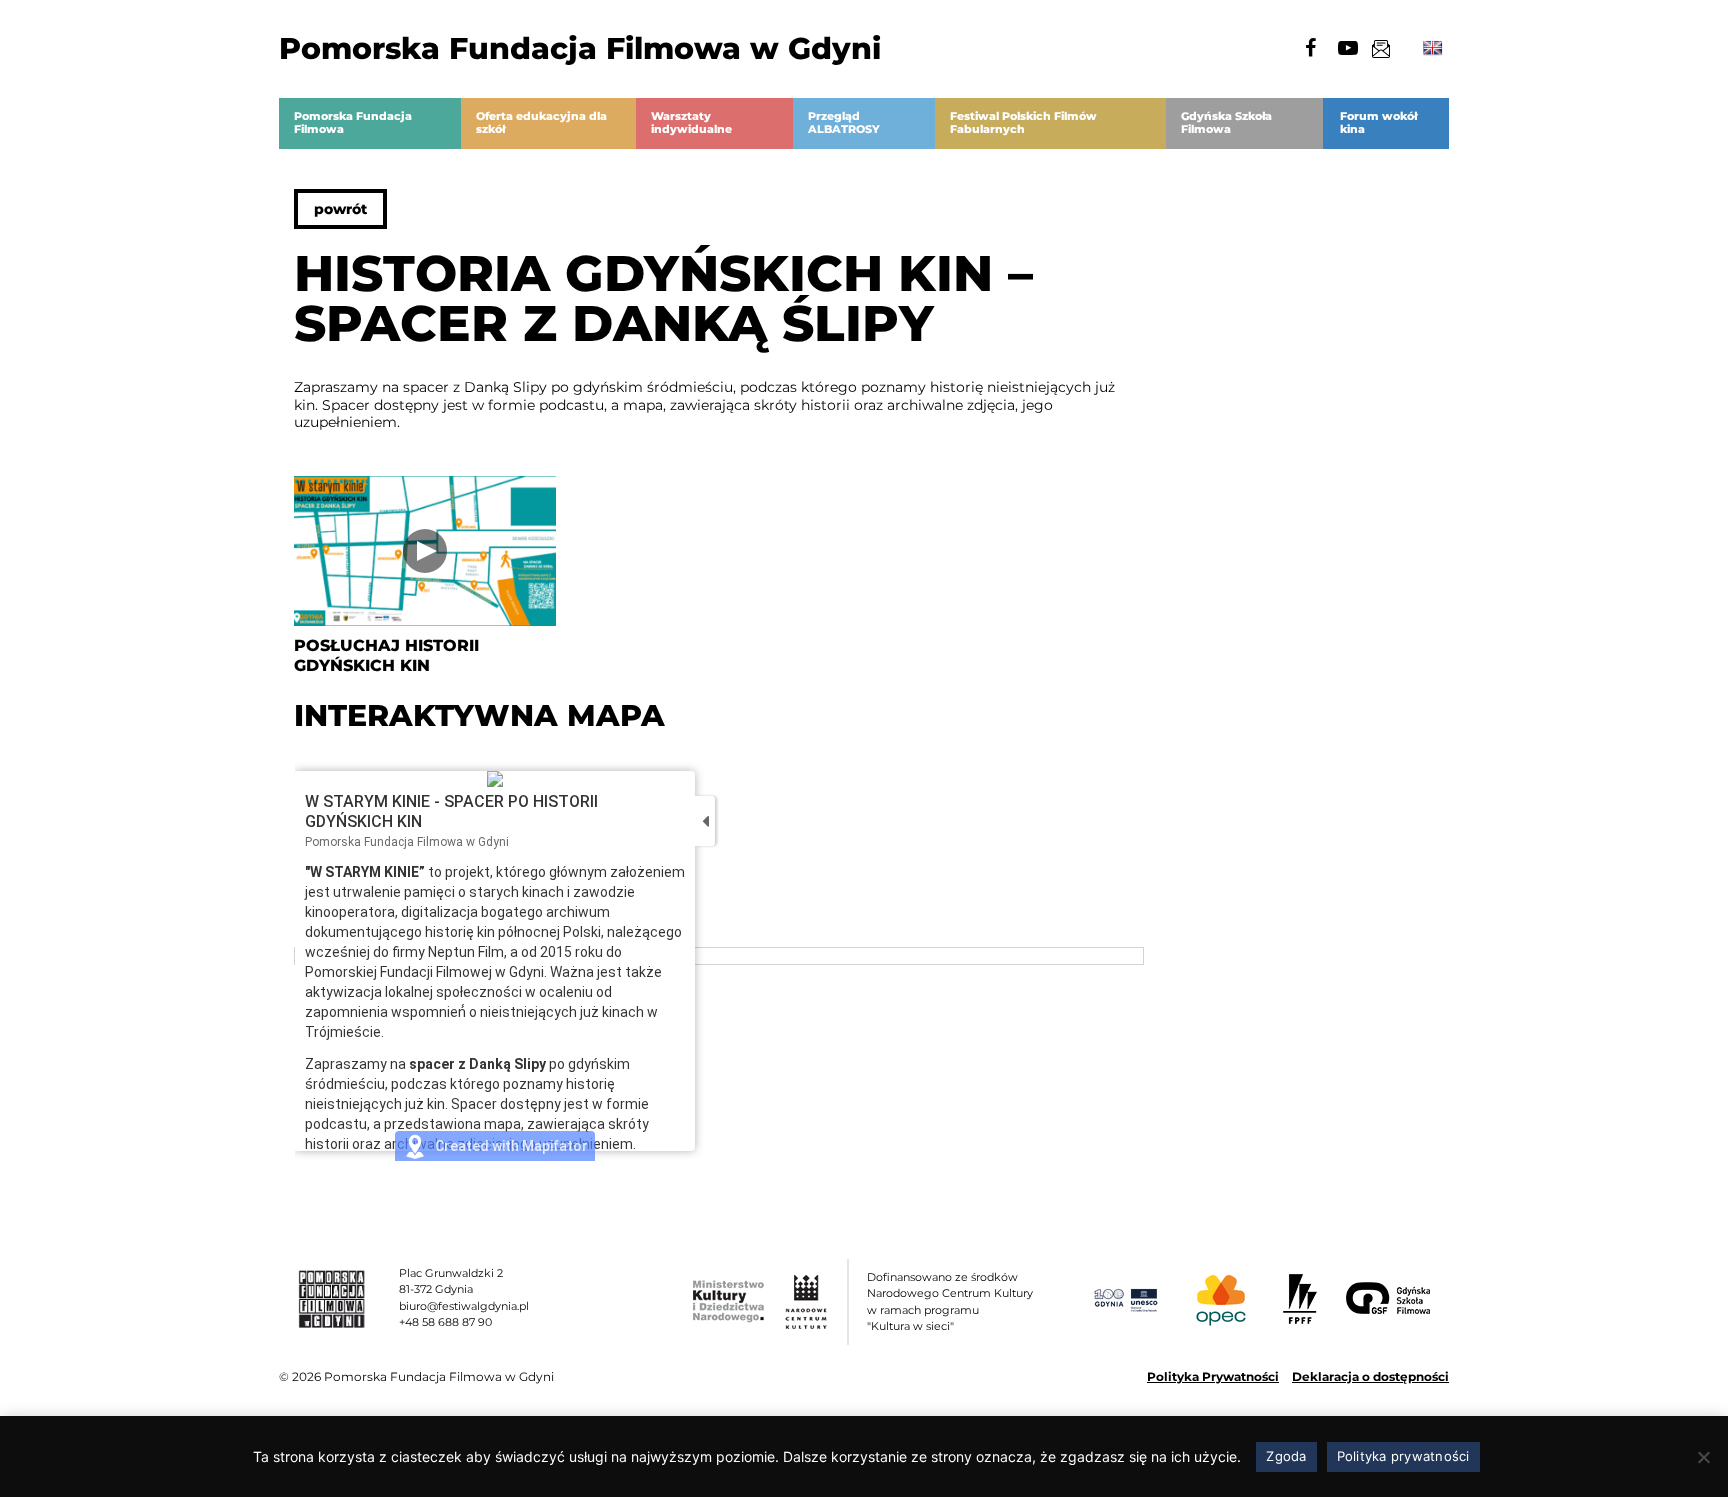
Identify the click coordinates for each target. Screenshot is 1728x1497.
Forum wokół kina (1378, 123)
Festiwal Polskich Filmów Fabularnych (1023, 123)
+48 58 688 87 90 (445, 1322)
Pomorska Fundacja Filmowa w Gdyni (580, 48)
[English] (1433, 48)
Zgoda (1286, 1456)
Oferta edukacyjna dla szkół (541, 123)
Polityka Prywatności (1213, 1376)
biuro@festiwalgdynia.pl (464, 1306)
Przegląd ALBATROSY (844, 123)
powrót (340, 209)
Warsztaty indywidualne (691, 123)
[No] (1703, 1457)
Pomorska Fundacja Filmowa (353, 123)
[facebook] (1310, 48)
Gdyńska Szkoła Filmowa (1226, 123)
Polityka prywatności (1403, 1456)
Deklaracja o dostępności (1370, 1376)
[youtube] (1348, 48)
